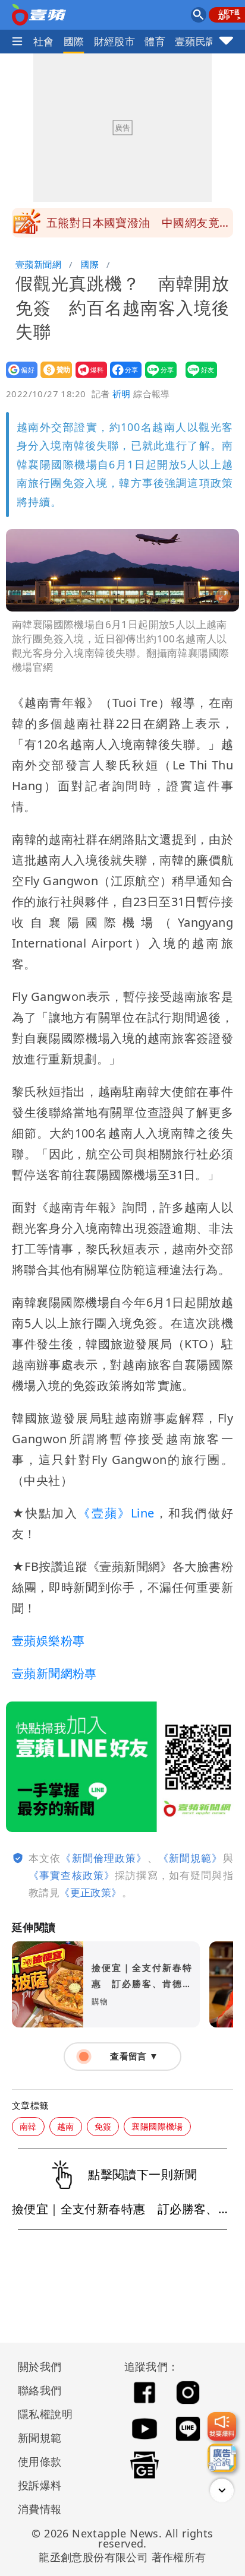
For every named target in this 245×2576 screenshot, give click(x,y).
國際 (74, 41)
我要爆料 (88, 378)
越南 (66, 2126)
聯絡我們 (40, 2390)
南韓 (28, 2126)
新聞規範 (40, 2438)
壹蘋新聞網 (38, 264)
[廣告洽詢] (222, 2458)
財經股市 (115, 41)
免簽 (103, 2126)
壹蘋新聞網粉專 (54, 1673)
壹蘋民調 (196, 41)
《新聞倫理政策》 (104, 1858)
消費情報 (40, 2509)
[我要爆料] (222, 2426)
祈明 (122, 394)
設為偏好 (18, 378)
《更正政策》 (90, 1892)
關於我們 (40, 2366)
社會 (44, 41)
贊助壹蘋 (53, 378)
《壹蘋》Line (116, 1513)
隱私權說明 (41, 2414)
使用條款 (40, 2461)
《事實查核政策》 (72, 1875)
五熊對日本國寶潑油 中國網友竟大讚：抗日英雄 (139, 226)
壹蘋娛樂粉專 (48, 1641)
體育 (155, 41)
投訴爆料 (40, 2485)
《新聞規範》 (191, 1858)
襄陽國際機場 (157, 2126)
